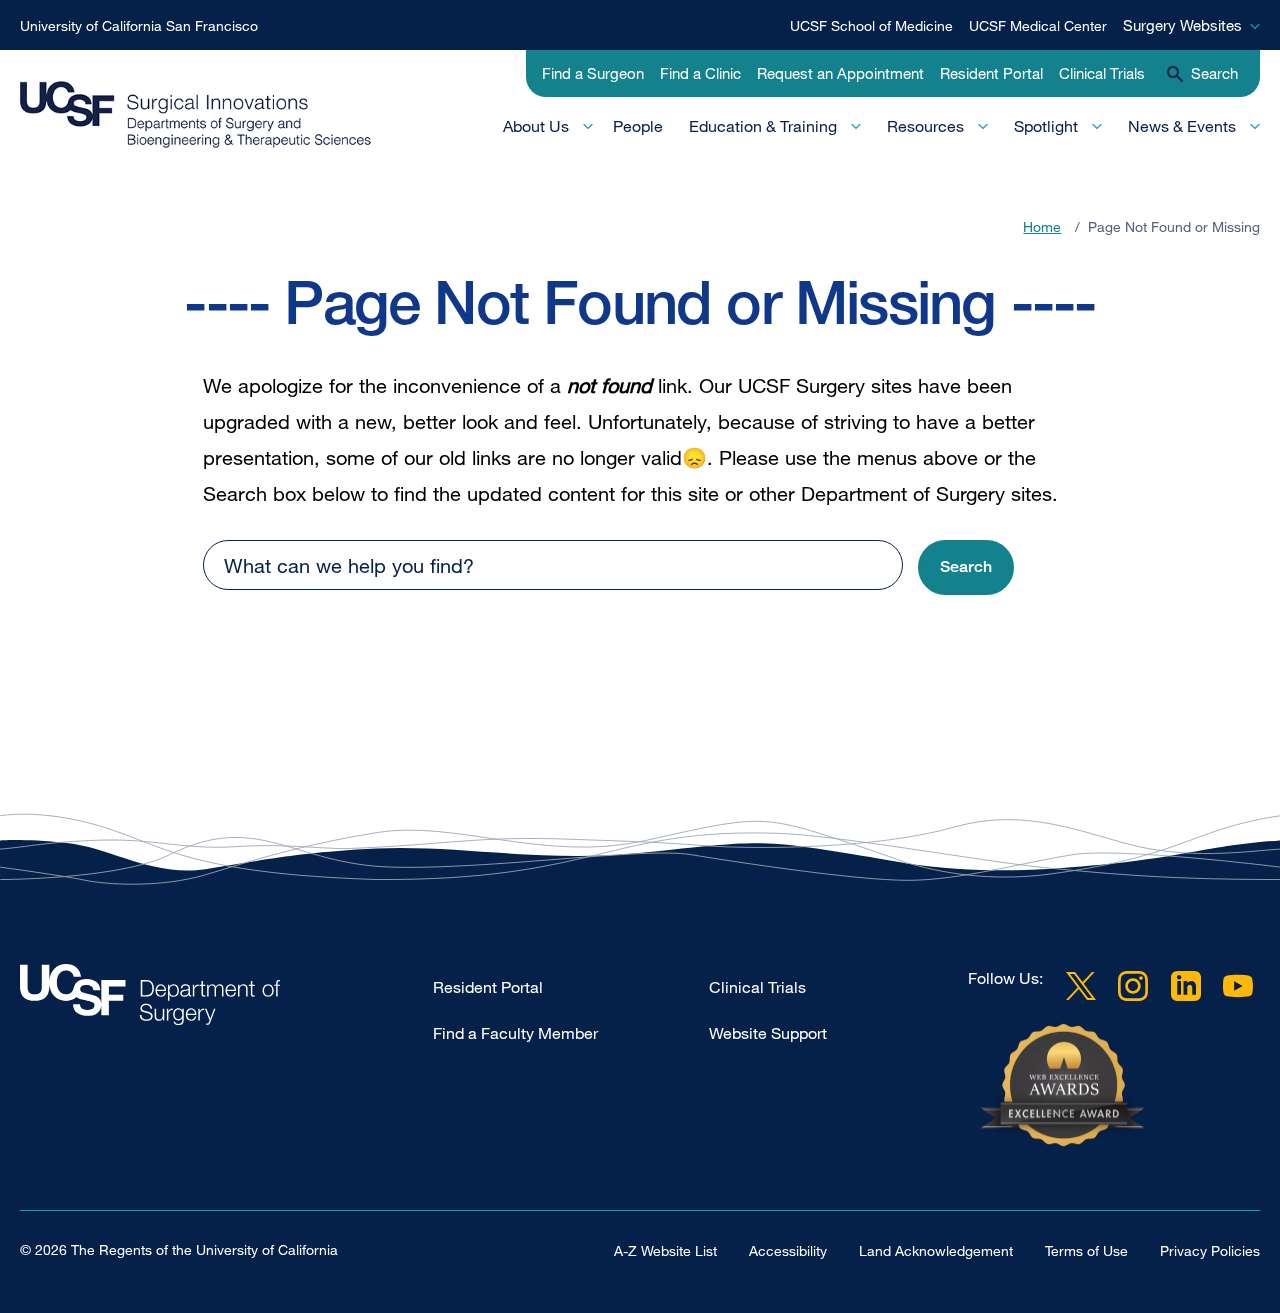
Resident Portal (991, 73)
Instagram (1133, 986)
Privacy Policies (1210, 1250)
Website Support (768, 1033)
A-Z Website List (665, 1250)
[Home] (196, 115)
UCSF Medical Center (1038, 25)
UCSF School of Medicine (871, 25)
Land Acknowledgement (936, 1250)
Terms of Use (1086, 1250)
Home (1042, 226)
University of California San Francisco (139, 25)
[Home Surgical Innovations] (226, 999)
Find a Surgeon (593, 73)
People (638, 126)
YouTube (1238, 986)
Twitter (1081, 986)
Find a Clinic (700, 73)
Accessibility (788, 1250)
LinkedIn (1186, 986)
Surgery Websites (1182, 25)
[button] (966, 567)
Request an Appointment (840, 73)
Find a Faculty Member (515, 1033)
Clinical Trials (1102, 73)
